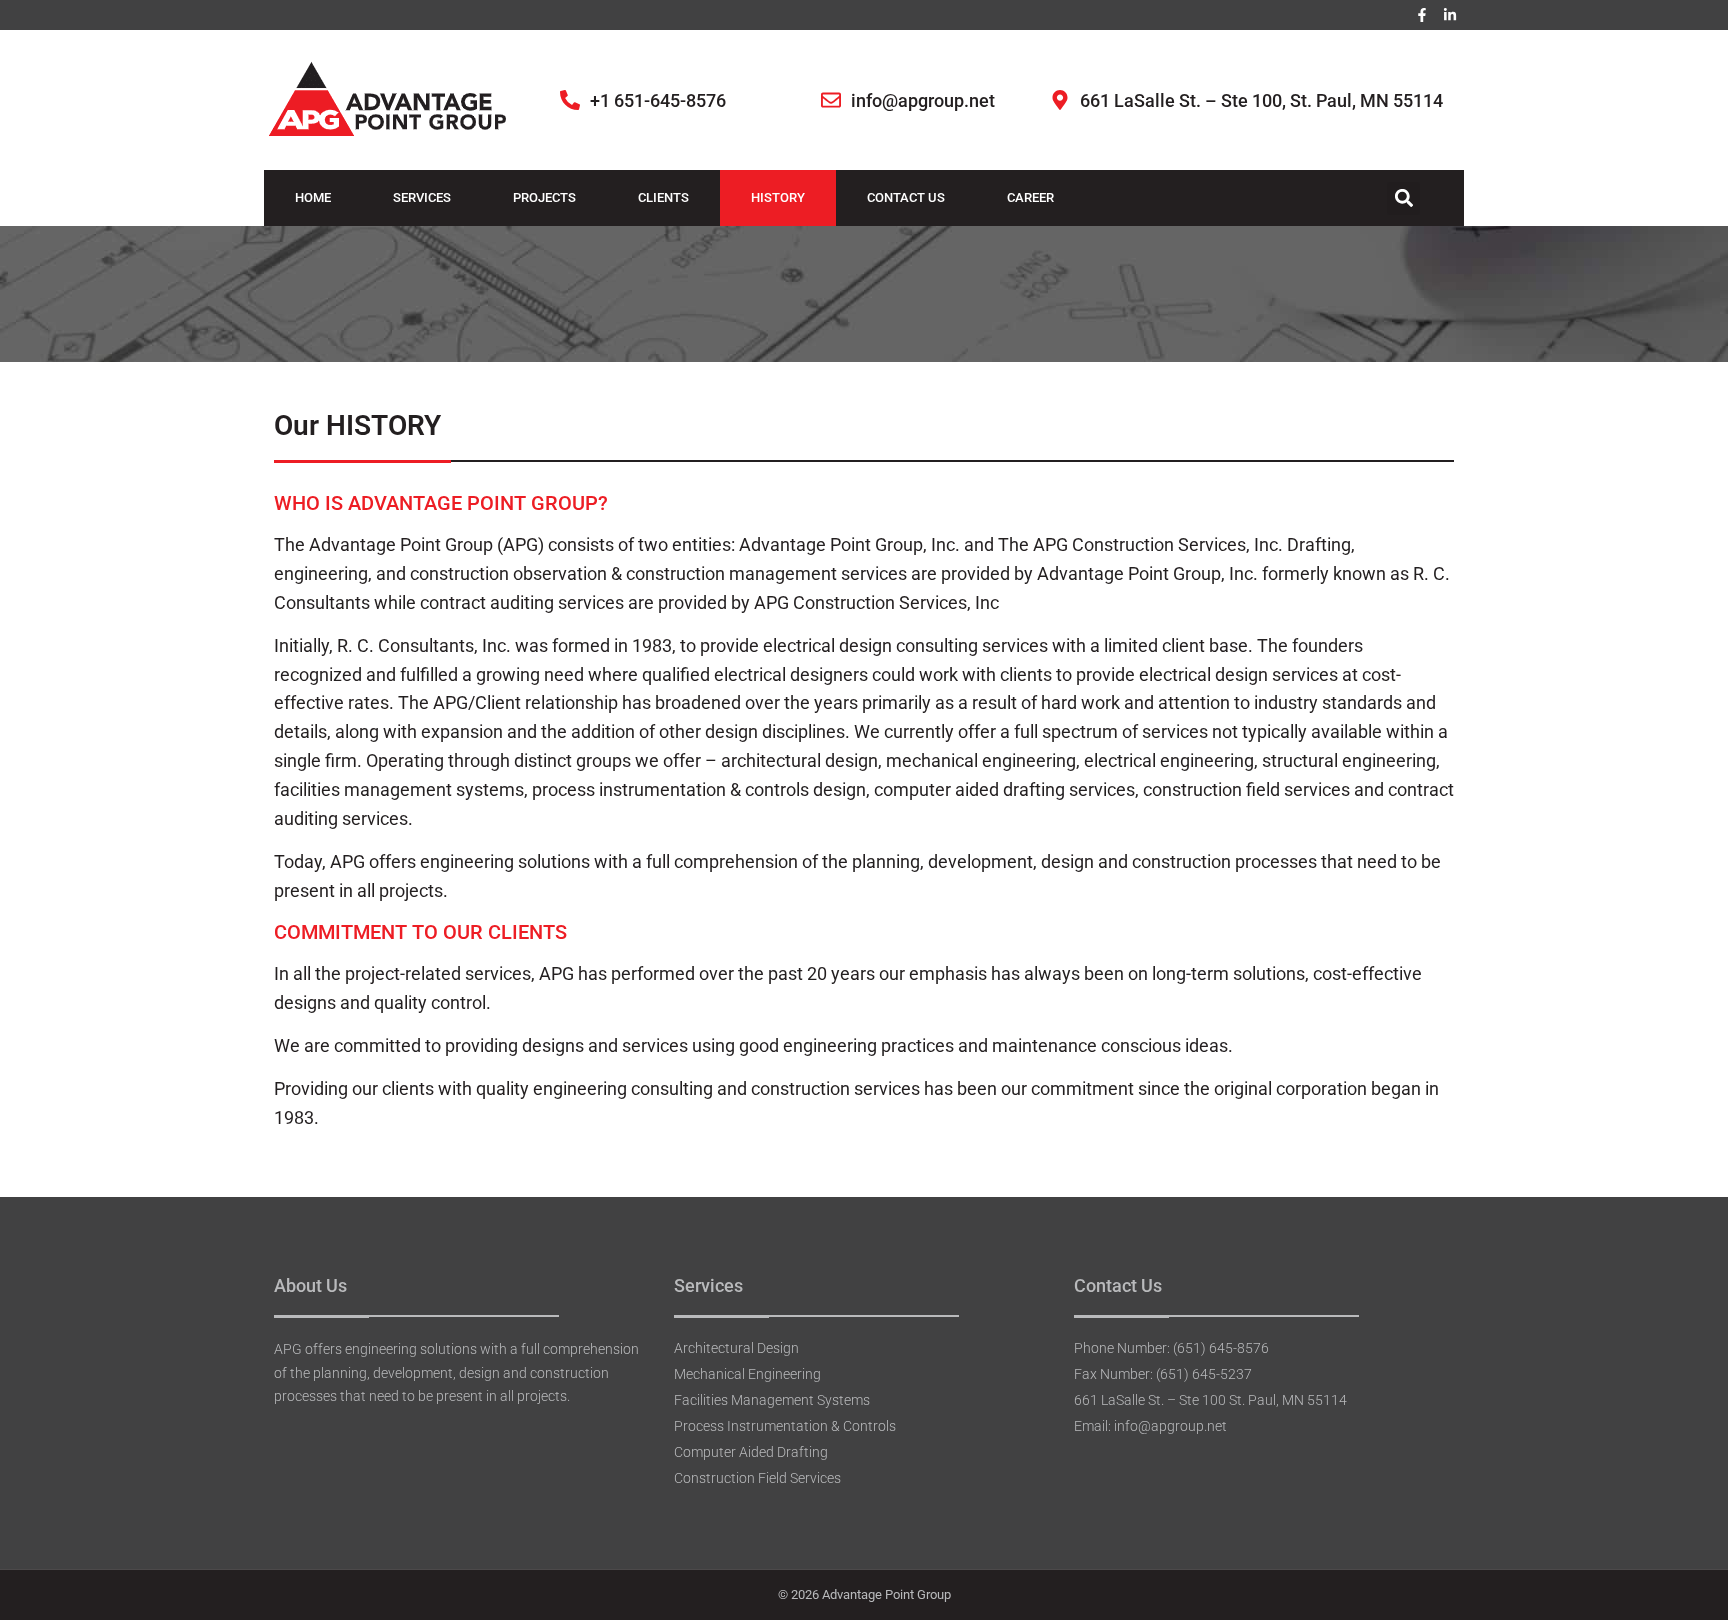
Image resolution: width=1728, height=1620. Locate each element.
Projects (544, 197)
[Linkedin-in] (1450, 15)
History (778, 197)
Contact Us (906, 197)
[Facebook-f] (1422, 15)
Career (1030, 197)
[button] (1403, 198)
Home (313, 197)
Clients (663, 197)
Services (422, 197)
